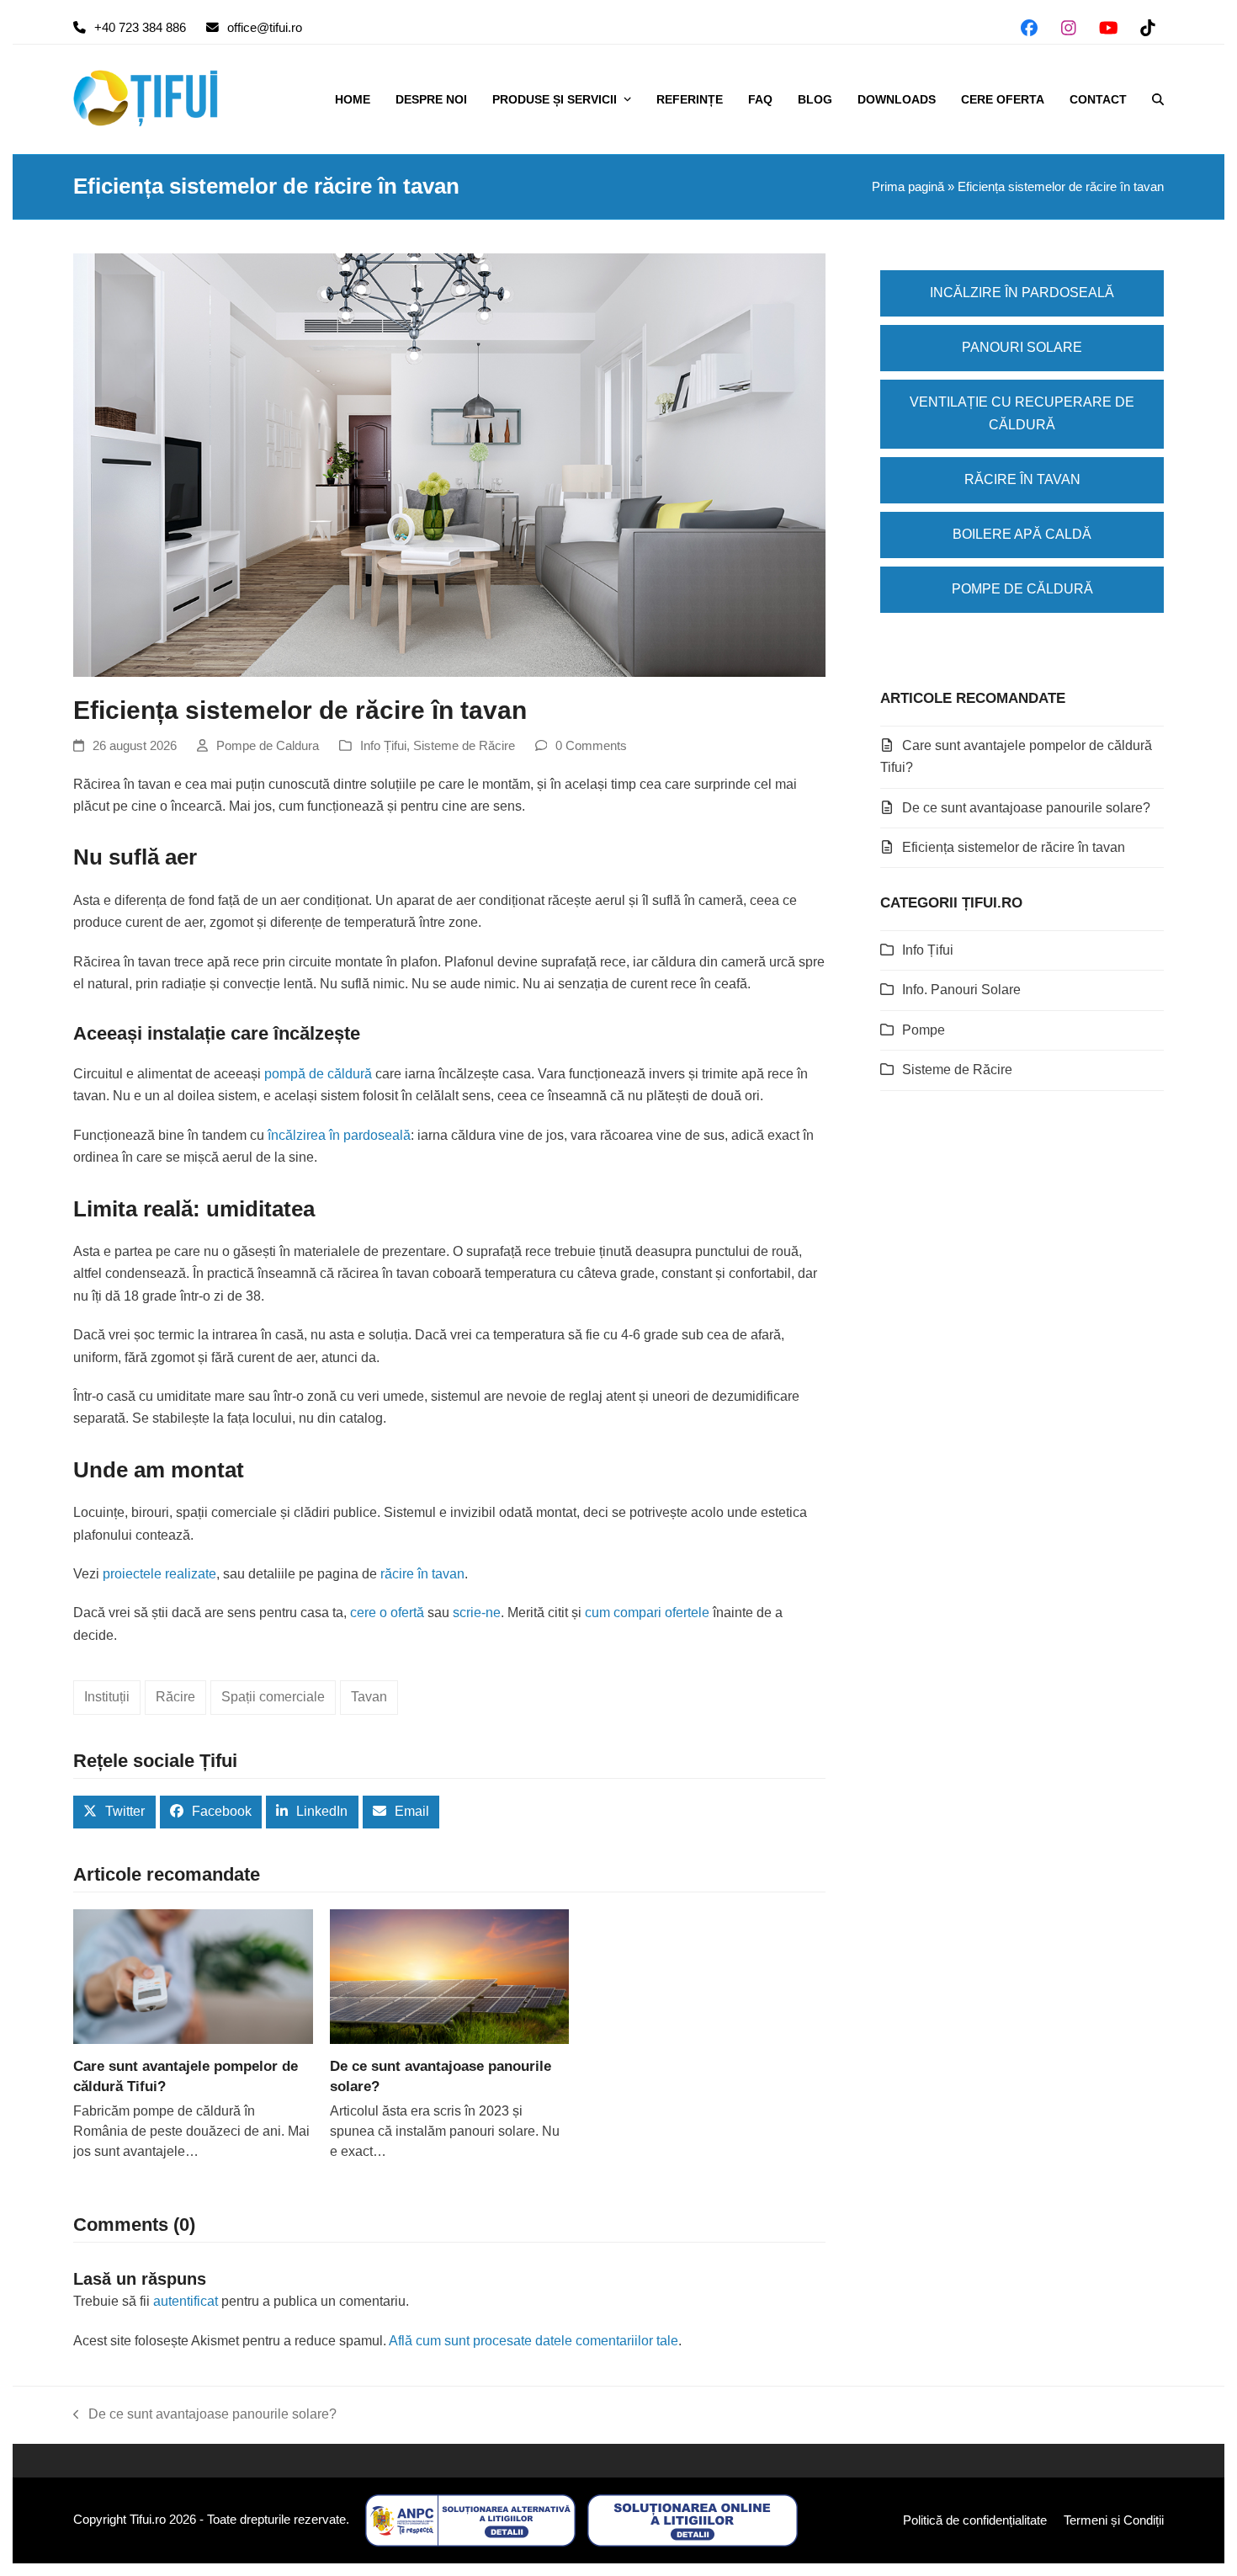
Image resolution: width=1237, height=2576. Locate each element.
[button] (1158, 99)
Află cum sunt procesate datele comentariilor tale (534, 2341)
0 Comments (591, 746)
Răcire (175, 1697)
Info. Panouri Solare (961, 990)
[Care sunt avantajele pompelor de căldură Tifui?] (193, 1976)
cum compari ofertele (647, 1613)
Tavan (369, 1697)
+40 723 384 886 (140, 28)
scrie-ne (477, 1613)
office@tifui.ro (265, 28)
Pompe (924, 1030)
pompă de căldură (318, 1074)
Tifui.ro (148, 2520)
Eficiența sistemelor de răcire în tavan (1014, 847)
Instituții (107, 1697)
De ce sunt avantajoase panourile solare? (1026, 808)
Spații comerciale (273, 1697)
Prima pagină (908, 187)
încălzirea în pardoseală (339, 1135)
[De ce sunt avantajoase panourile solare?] (450, 1976)
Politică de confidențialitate (975, 2520)
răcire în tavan (422, 1574)
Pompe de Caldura (268, 746)
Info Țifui (383, 746)
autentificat (186, 2301)
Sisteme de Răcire (464, 746)
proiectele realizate (159, 1574)
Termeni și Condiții (1114, 2520)
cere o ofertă (387, 1613)
